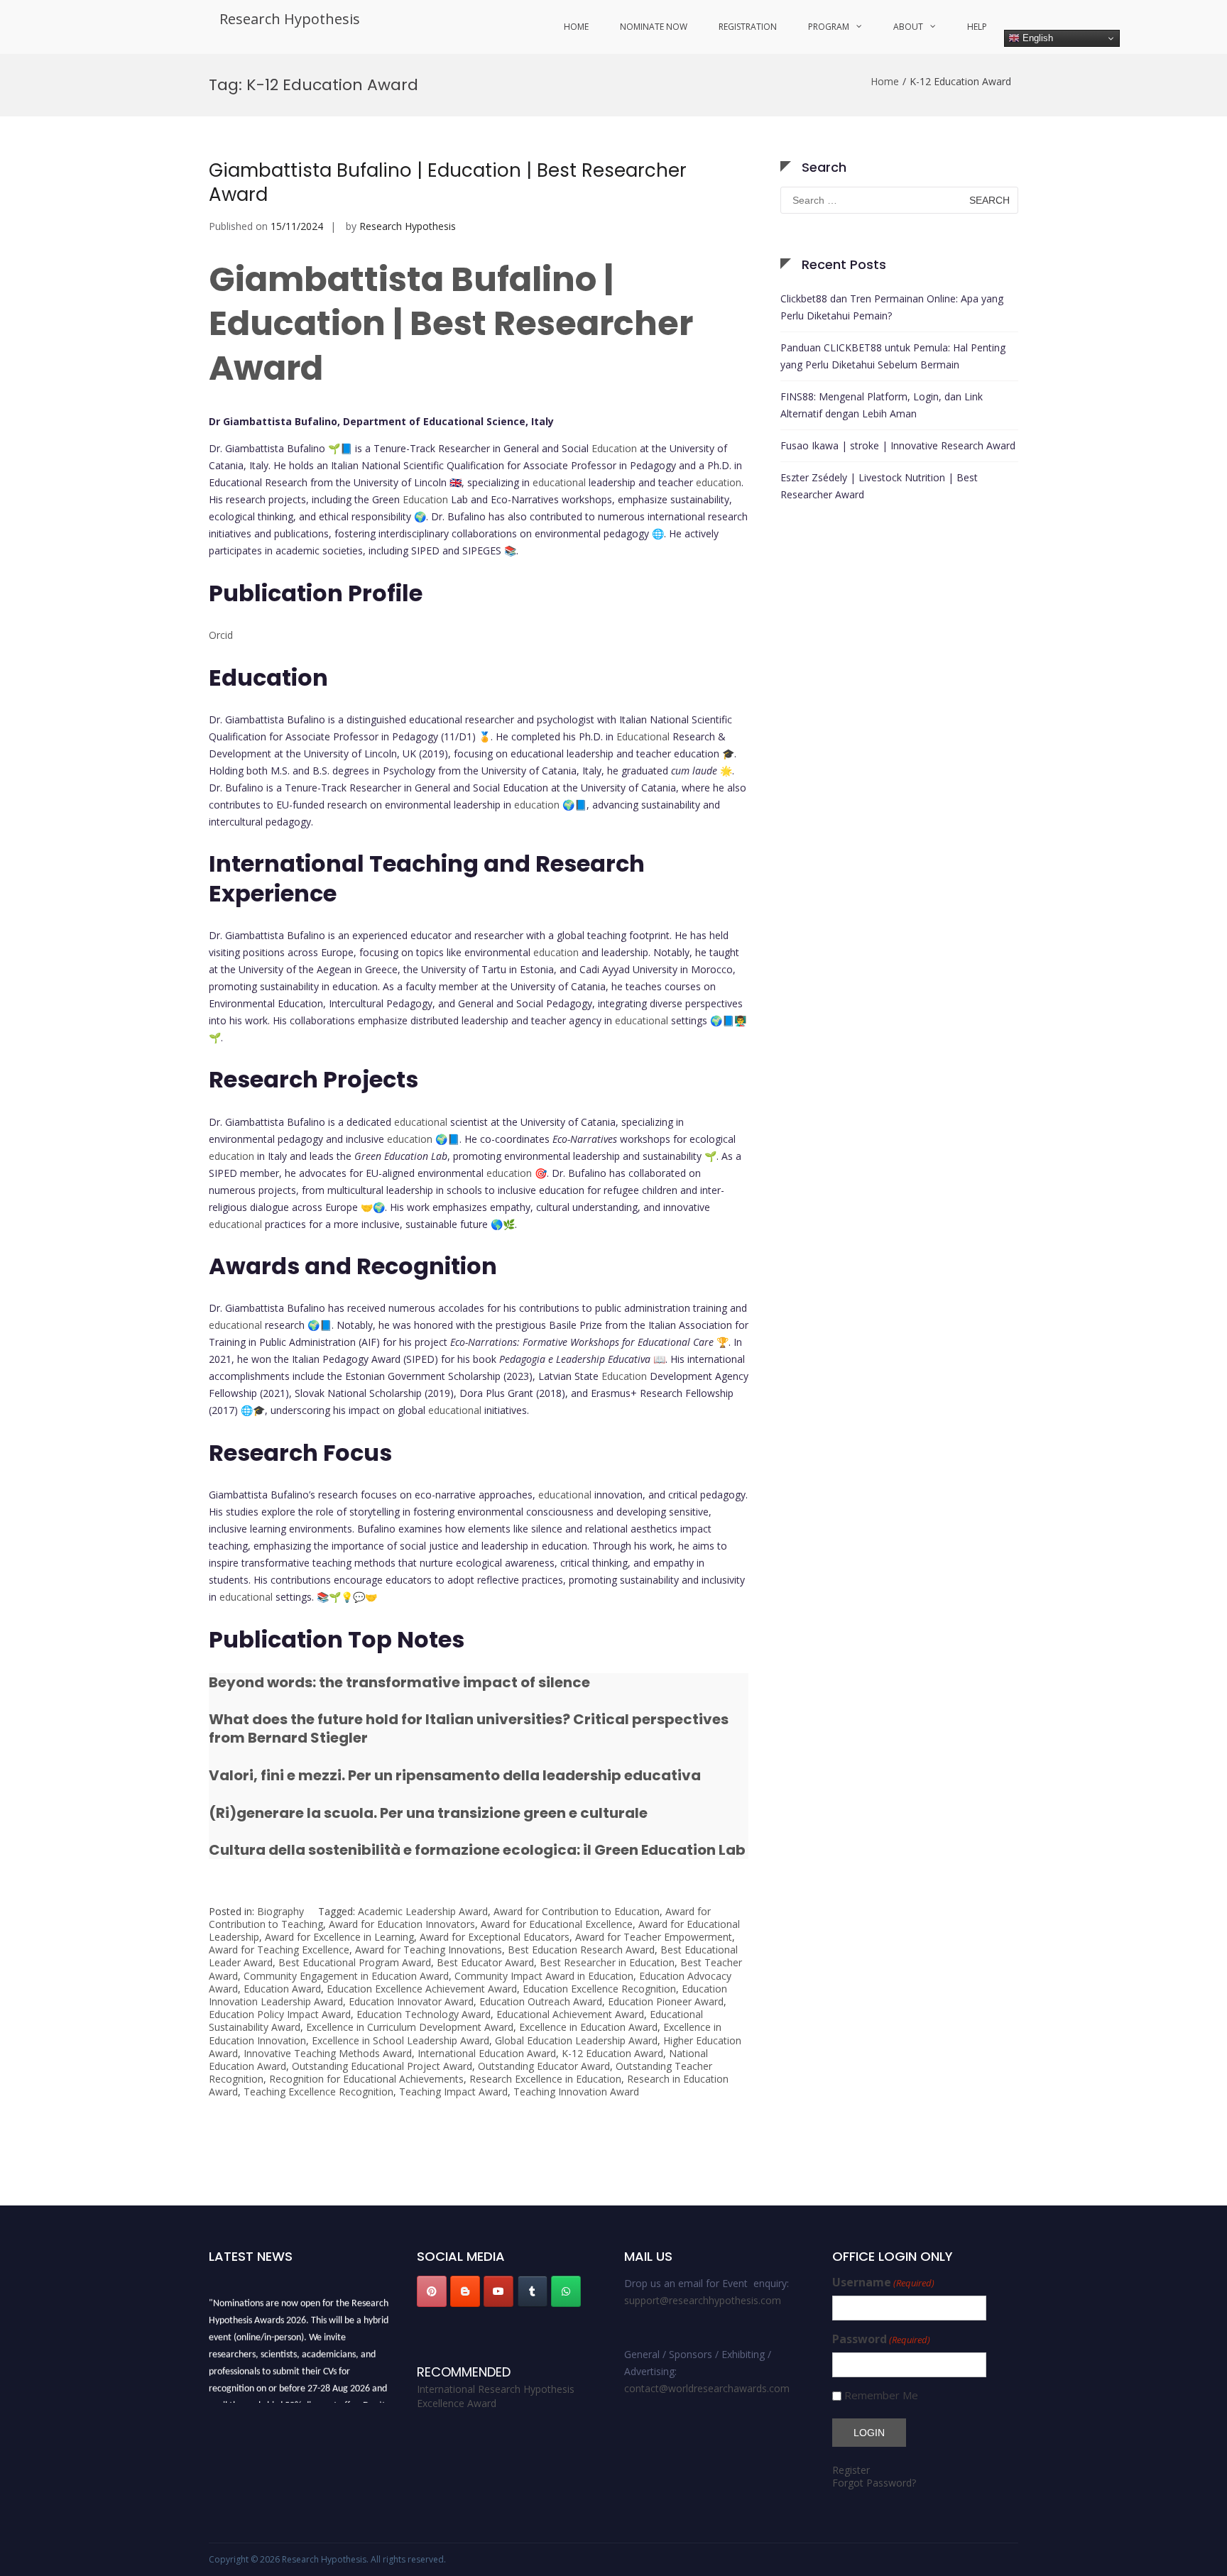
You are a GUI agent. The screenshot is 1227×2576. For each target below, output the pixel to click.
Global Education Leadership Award (576, 2040)
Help (977, 27)
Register (851, 2470)
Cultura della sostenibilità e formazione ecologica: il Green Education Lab (477, 1850)
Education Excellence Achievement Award (422, 1989)
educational (559, 482)
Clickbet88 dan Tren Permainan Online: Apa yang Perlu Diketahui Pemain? (892, 307)
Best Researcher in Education (607, 1962)
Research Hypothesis (290, 19)
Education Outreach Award (541, 2001)
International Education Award (487, 2053)
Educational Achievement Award (570, 2014)
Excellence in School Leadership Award (400, 2040)
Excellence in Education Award (588, 2027)
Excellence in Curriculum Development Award (410, 2027)
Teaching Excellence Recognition (318, 2092)
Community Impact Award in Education (544, 1976)
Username (883, 2282)
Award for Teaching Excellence (279, 1950)
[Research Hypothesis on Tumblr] (533, 2291)
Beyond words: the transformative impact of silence (399, 1682)
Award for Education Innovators (402, 1924)
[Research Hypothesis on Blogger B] (465, 2291)
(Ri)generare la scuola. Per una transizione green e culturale (428, 1813)
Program (829, 27)
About (908, 27)
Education (614, 448)
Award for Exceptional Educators (495, 1937)
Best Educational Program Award (355, 1962)
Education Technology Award (424, 2014)
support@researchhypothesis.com (703, 2300)
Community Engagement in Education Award (346, 1976)
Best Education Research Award (581, 1950)
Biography (280, 1911)
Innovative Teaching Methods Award (328, 2053)
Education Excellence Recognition (599, 1989)
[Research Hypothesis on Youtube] (498, 2291)
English (1036, 38)
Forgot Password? (874, 2483)
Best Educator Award (485, 1962)
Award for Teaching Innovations (429, 1950)
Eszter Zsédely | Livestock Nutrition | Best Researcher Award (879, 486)
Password (881, 2339)
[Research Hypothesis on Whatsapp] (566, 2291)
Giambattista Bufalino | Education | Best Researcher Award (448, 182)
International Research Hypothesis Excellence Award (496, 2396)
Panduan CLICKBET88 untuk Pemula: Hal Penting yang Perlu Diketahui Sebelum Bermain (893, 356)
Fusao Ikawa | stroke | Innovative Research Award (898, 445)
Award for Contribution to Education (577, 1911)
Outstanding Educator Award (544, 2066)
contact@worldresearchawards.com (707, 2388)
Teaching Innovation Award (576, 2092)
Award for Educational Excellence (557, 1924)
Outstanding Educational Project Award (382, 2066)
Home (576, 27)
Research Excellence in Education (545, 2079)
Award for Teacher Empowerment (654, 1937)
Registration (748, 27)
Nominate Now (654, 27)
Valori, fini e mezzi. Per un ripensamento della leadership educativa (455, 1775)
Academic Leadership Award (423, 1911)
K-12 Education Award (612, 2053)
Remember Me (881, 2395)
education (719, 482)
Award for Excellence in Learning (339, 1937)
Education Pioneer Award (666, 2001)
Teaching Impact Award (453, 2092)
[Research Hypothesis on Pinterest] (432, 2291)
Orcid (221, 635)
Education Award (282, 1989)
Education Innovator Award (411, 2001)
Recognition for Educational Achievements (366, 2079)
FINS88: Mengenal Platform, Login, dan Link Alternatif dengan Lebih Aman (882, 405)
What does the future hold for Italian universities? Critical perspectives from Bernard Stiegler (469, 1728)
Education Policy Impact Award (280, 2014)
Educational (643, 736)
